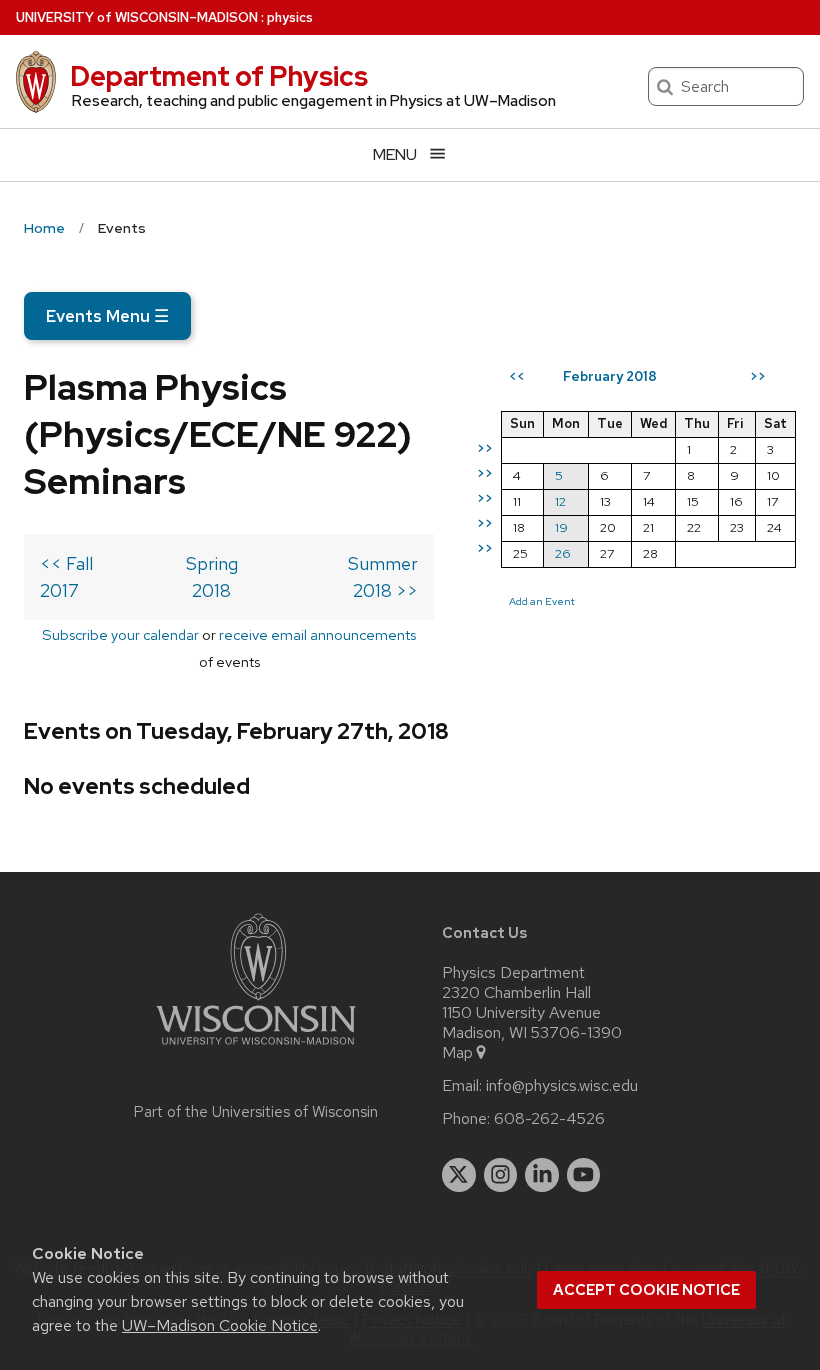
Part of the (256, 1112)
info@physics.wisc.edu (562, 1086)
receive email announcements (317, 634)
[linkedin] (542, 1175)
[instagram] (501, 1175)
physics (290, 17)
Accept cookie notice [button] (646, 1290)
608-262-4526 (549, 1119)
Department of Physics (219, 76)
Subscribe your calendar (120, 634)
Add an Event (542, 601)
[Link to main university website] (256, 1048)
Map (457, 1053)
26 (563, 553)
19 (561, 527)
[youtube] (584, 1175)
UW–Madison (137, 17)
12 (560, 501)
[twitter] (459, 1175)
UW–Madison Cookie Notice (220, 1325)
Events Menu (107, 316)
